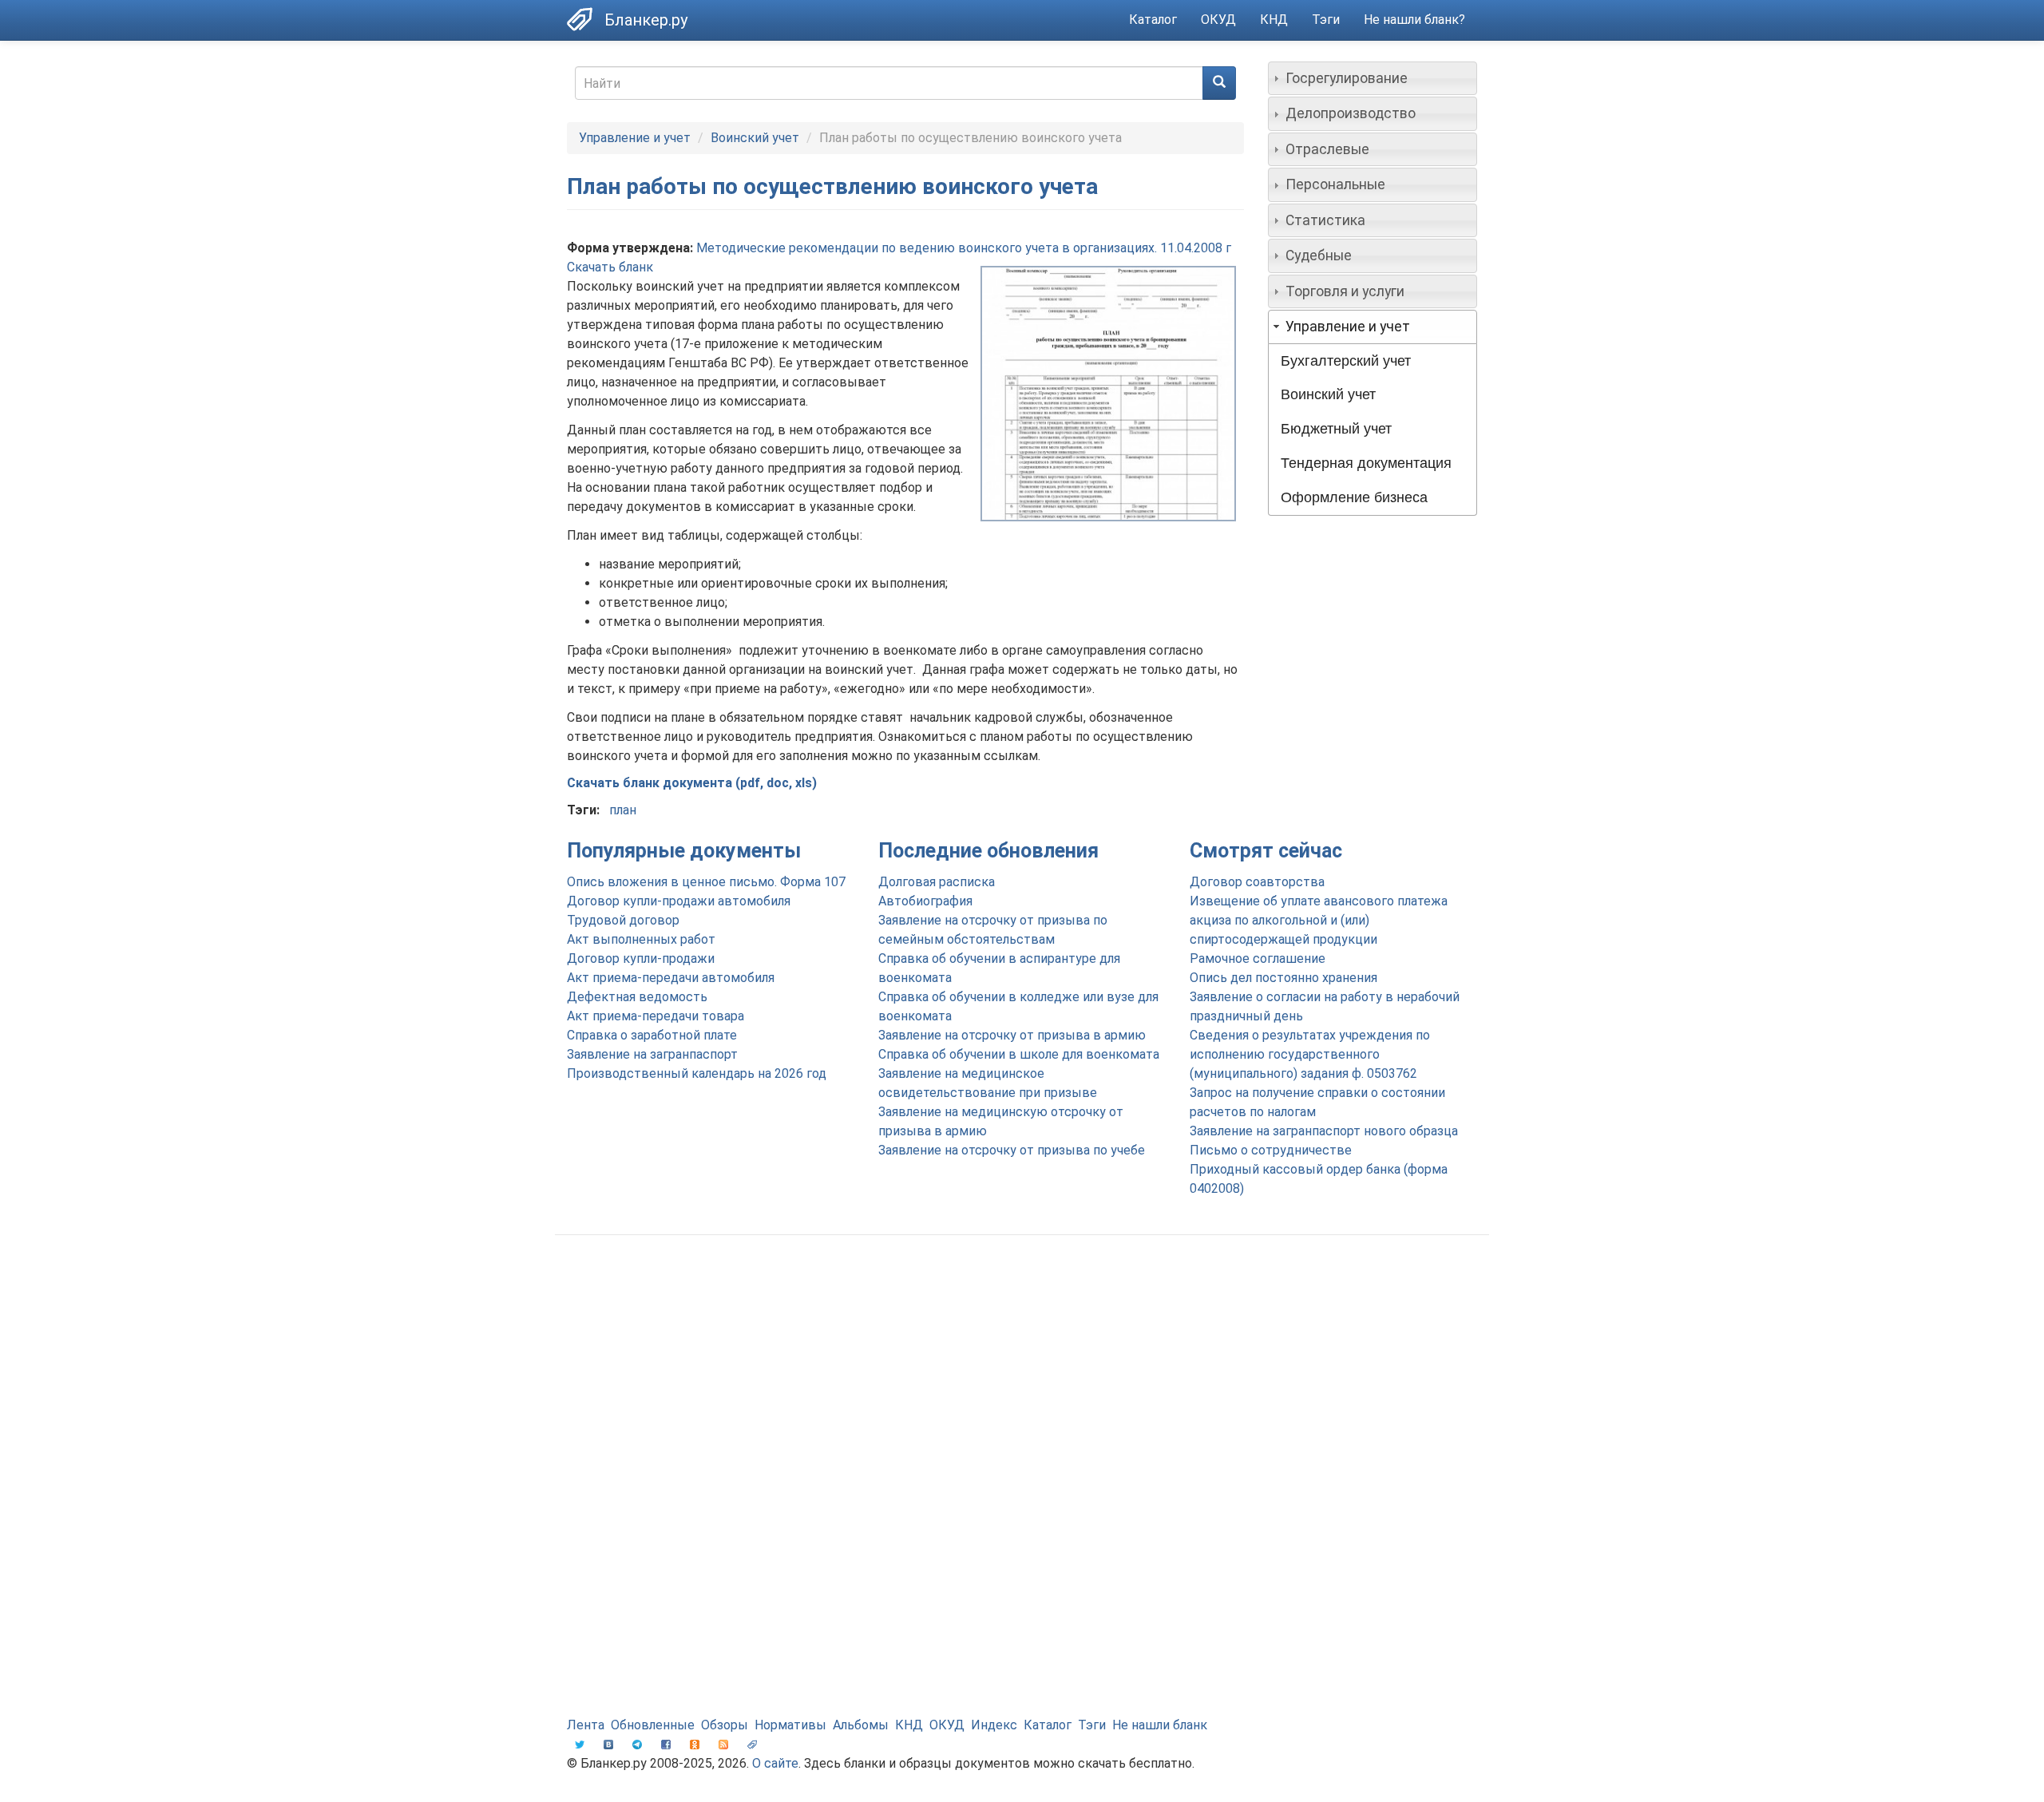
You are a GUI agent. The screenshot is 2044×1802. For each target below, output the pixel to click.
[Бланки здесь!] (586, 19)
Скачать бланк (610, 267)
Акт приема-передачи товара (656, 1016)
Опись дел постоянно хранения (1283, 978)
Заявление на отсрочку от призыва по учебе (1012, 1150)
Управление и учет (635, 138)
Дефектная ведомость (637, 997)
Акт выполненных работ (641, 939)
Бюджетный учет (1336, 429)
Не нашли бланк (1160, 1725)
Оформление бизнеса (1354, 497)
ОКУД (1218, 20)
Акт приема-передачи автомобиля (671, 978)
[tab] (1373, 78)
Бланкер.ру (646, 20)
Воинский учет (755, 138)
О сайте (775, 1763)
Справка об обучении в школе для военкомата (1019, 1054)
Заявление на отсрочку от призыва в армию (1012, 1035)
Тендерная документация (1366, 463)
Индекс (994, 1725)
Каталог (1153, 20)
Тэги (1326, 20)
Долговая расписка (937, 882)
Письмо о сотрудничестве (1271, 1150)
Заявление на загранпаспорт (652, 1054)
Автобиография (925, 901)
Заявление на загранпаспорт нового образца (1324, 1131)
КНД (1274, 20)
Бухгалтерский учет (1346, 361)
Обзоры (725, 1725)
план (623, 810)
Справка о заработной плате (652, 1035)
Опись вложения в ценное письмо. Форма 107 (706, 882)
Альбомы (861, 1725)
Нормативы (790, 1725)
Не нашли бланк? (1414, 20)
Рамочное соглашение (1258, 958)
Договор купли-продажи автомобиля (679, 901)
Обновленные (653, 1725)
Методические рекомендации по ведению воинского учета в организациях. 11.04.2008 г (964, 248)
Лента (586, 1725)
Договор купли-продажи (641, 958)
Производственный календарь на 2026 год (697, 1073)
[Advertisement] (1022, 1375)
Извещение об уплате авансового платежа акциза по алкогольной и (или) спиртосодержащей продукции (1319, 920)
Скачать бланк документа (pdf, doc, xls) (692, 783)
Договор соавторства (1257, 882)
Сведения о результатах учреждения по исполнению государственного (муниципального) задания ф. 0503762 (1310, 1054)
